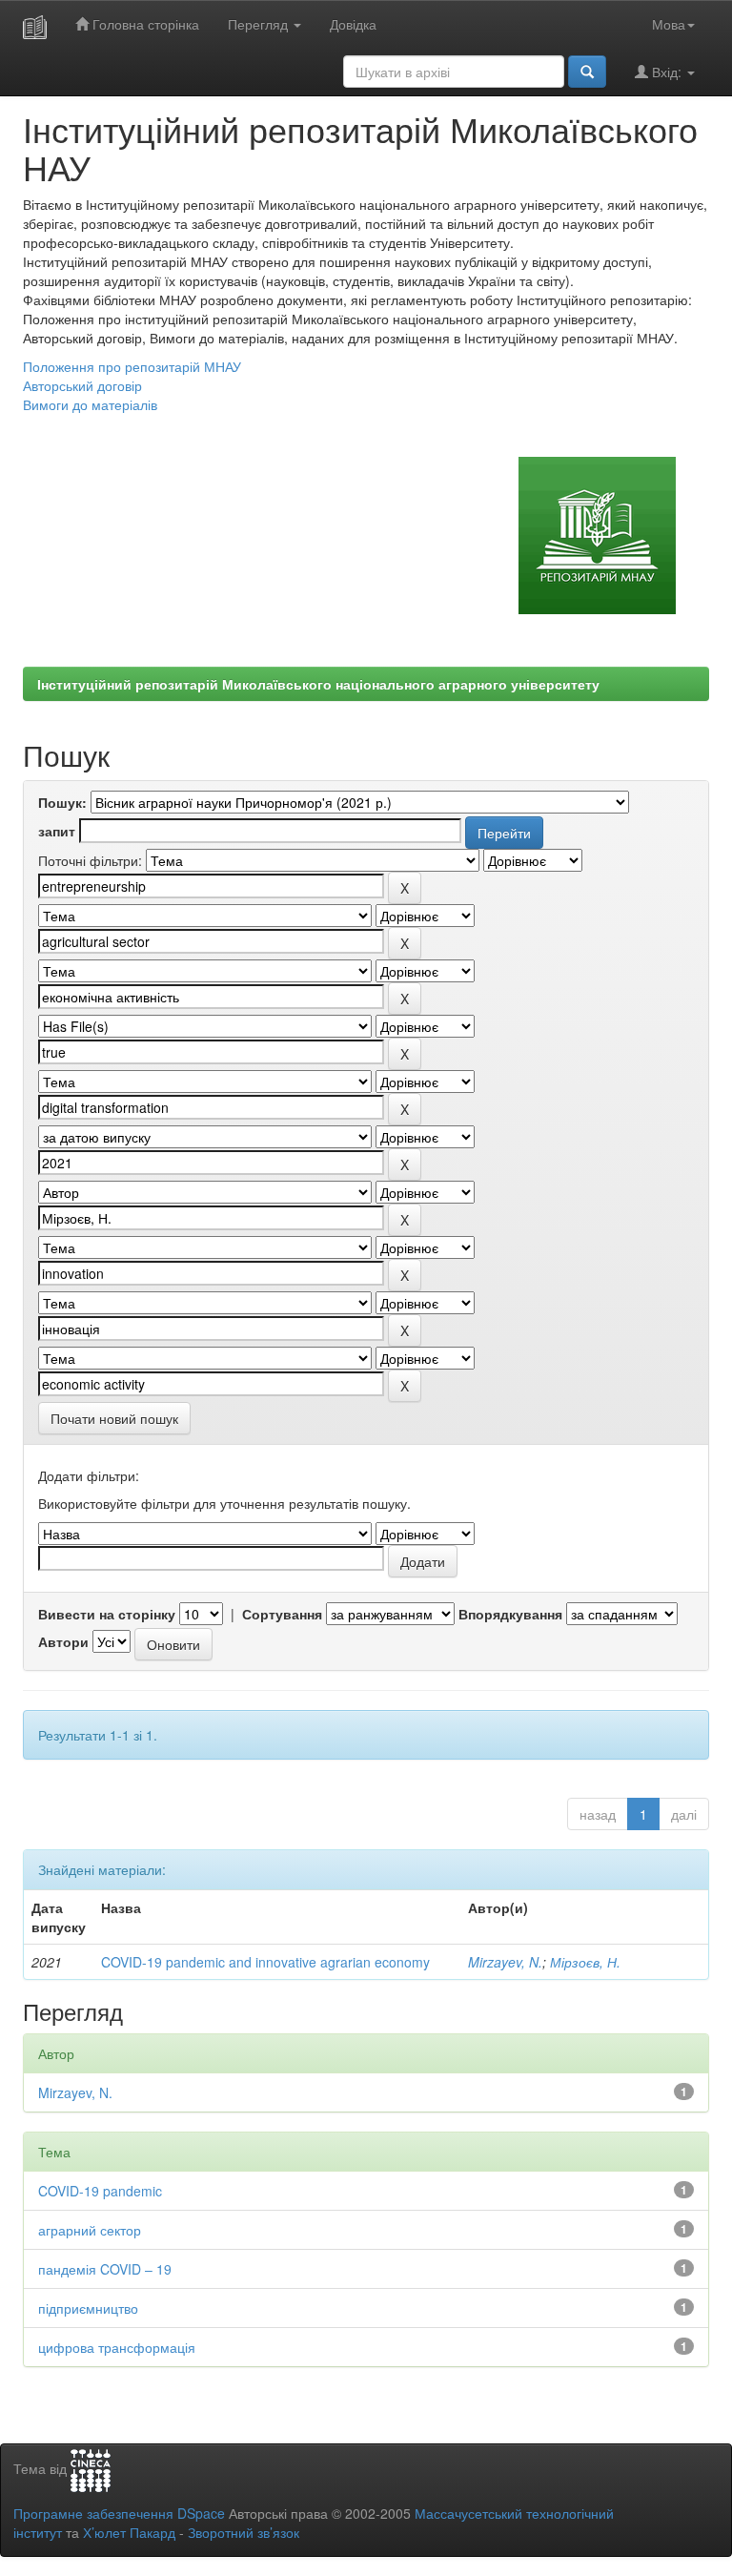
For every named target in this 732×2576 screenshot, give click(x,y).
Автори (63, 1641)
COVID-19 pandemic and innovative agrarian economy (265, 1962)
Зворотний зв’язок (244, 2532)
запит (57, 831)
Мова (669, 24)
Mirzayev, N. (505, 1962)
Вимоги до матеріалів (90, 404)
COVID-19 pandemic (100, 2191)
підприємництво (88, 2308)
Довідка (353, 24)
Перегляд (260, 24)
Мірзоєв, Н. (585, 1962)
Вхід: (667, 72)
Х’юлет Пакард (129, 2532)
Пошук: (62, 802)
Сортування (282, 1614)
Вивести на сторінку (107, 1614)
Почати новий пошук (114, 1418)
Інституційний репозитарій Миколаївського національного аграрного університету (318, 684)
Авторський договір (82, 385)
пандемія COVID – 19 (105, 2269)
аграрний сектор (90, 2230)
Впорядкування (510, 1614)
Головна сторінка (144, 24)
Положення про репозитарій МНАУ (132, 366)
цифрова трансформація (117, 2347)
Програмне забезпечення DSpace (119, 2513)
